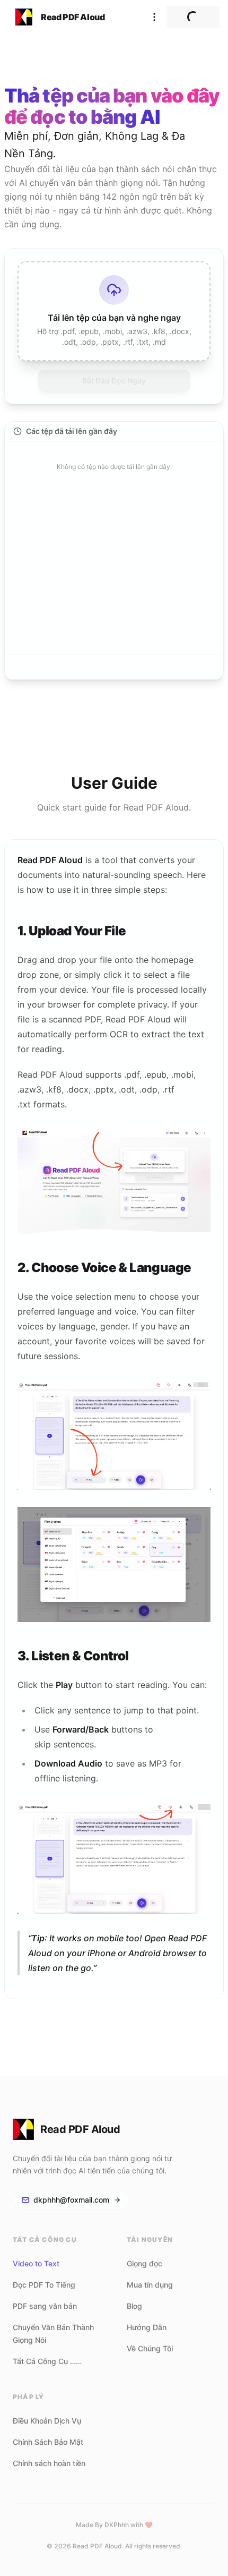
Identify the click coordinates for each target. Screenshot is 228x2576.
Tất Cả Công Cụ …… (47, 2361)
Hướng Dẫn (147, 2327)
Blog (134, 2306)
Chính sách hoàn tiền (49, 2463)
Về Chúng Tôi (150, 2348)
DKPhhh (117, 2525)
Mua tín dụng (150, 2285)
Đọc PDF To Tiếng (44, 2285)
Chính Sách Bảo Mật (48, 2442)
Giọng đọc (144, 2263)
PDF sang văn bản (45, 2306)
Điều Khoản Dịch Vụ (47, 2421)
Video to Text (36, 2263)
